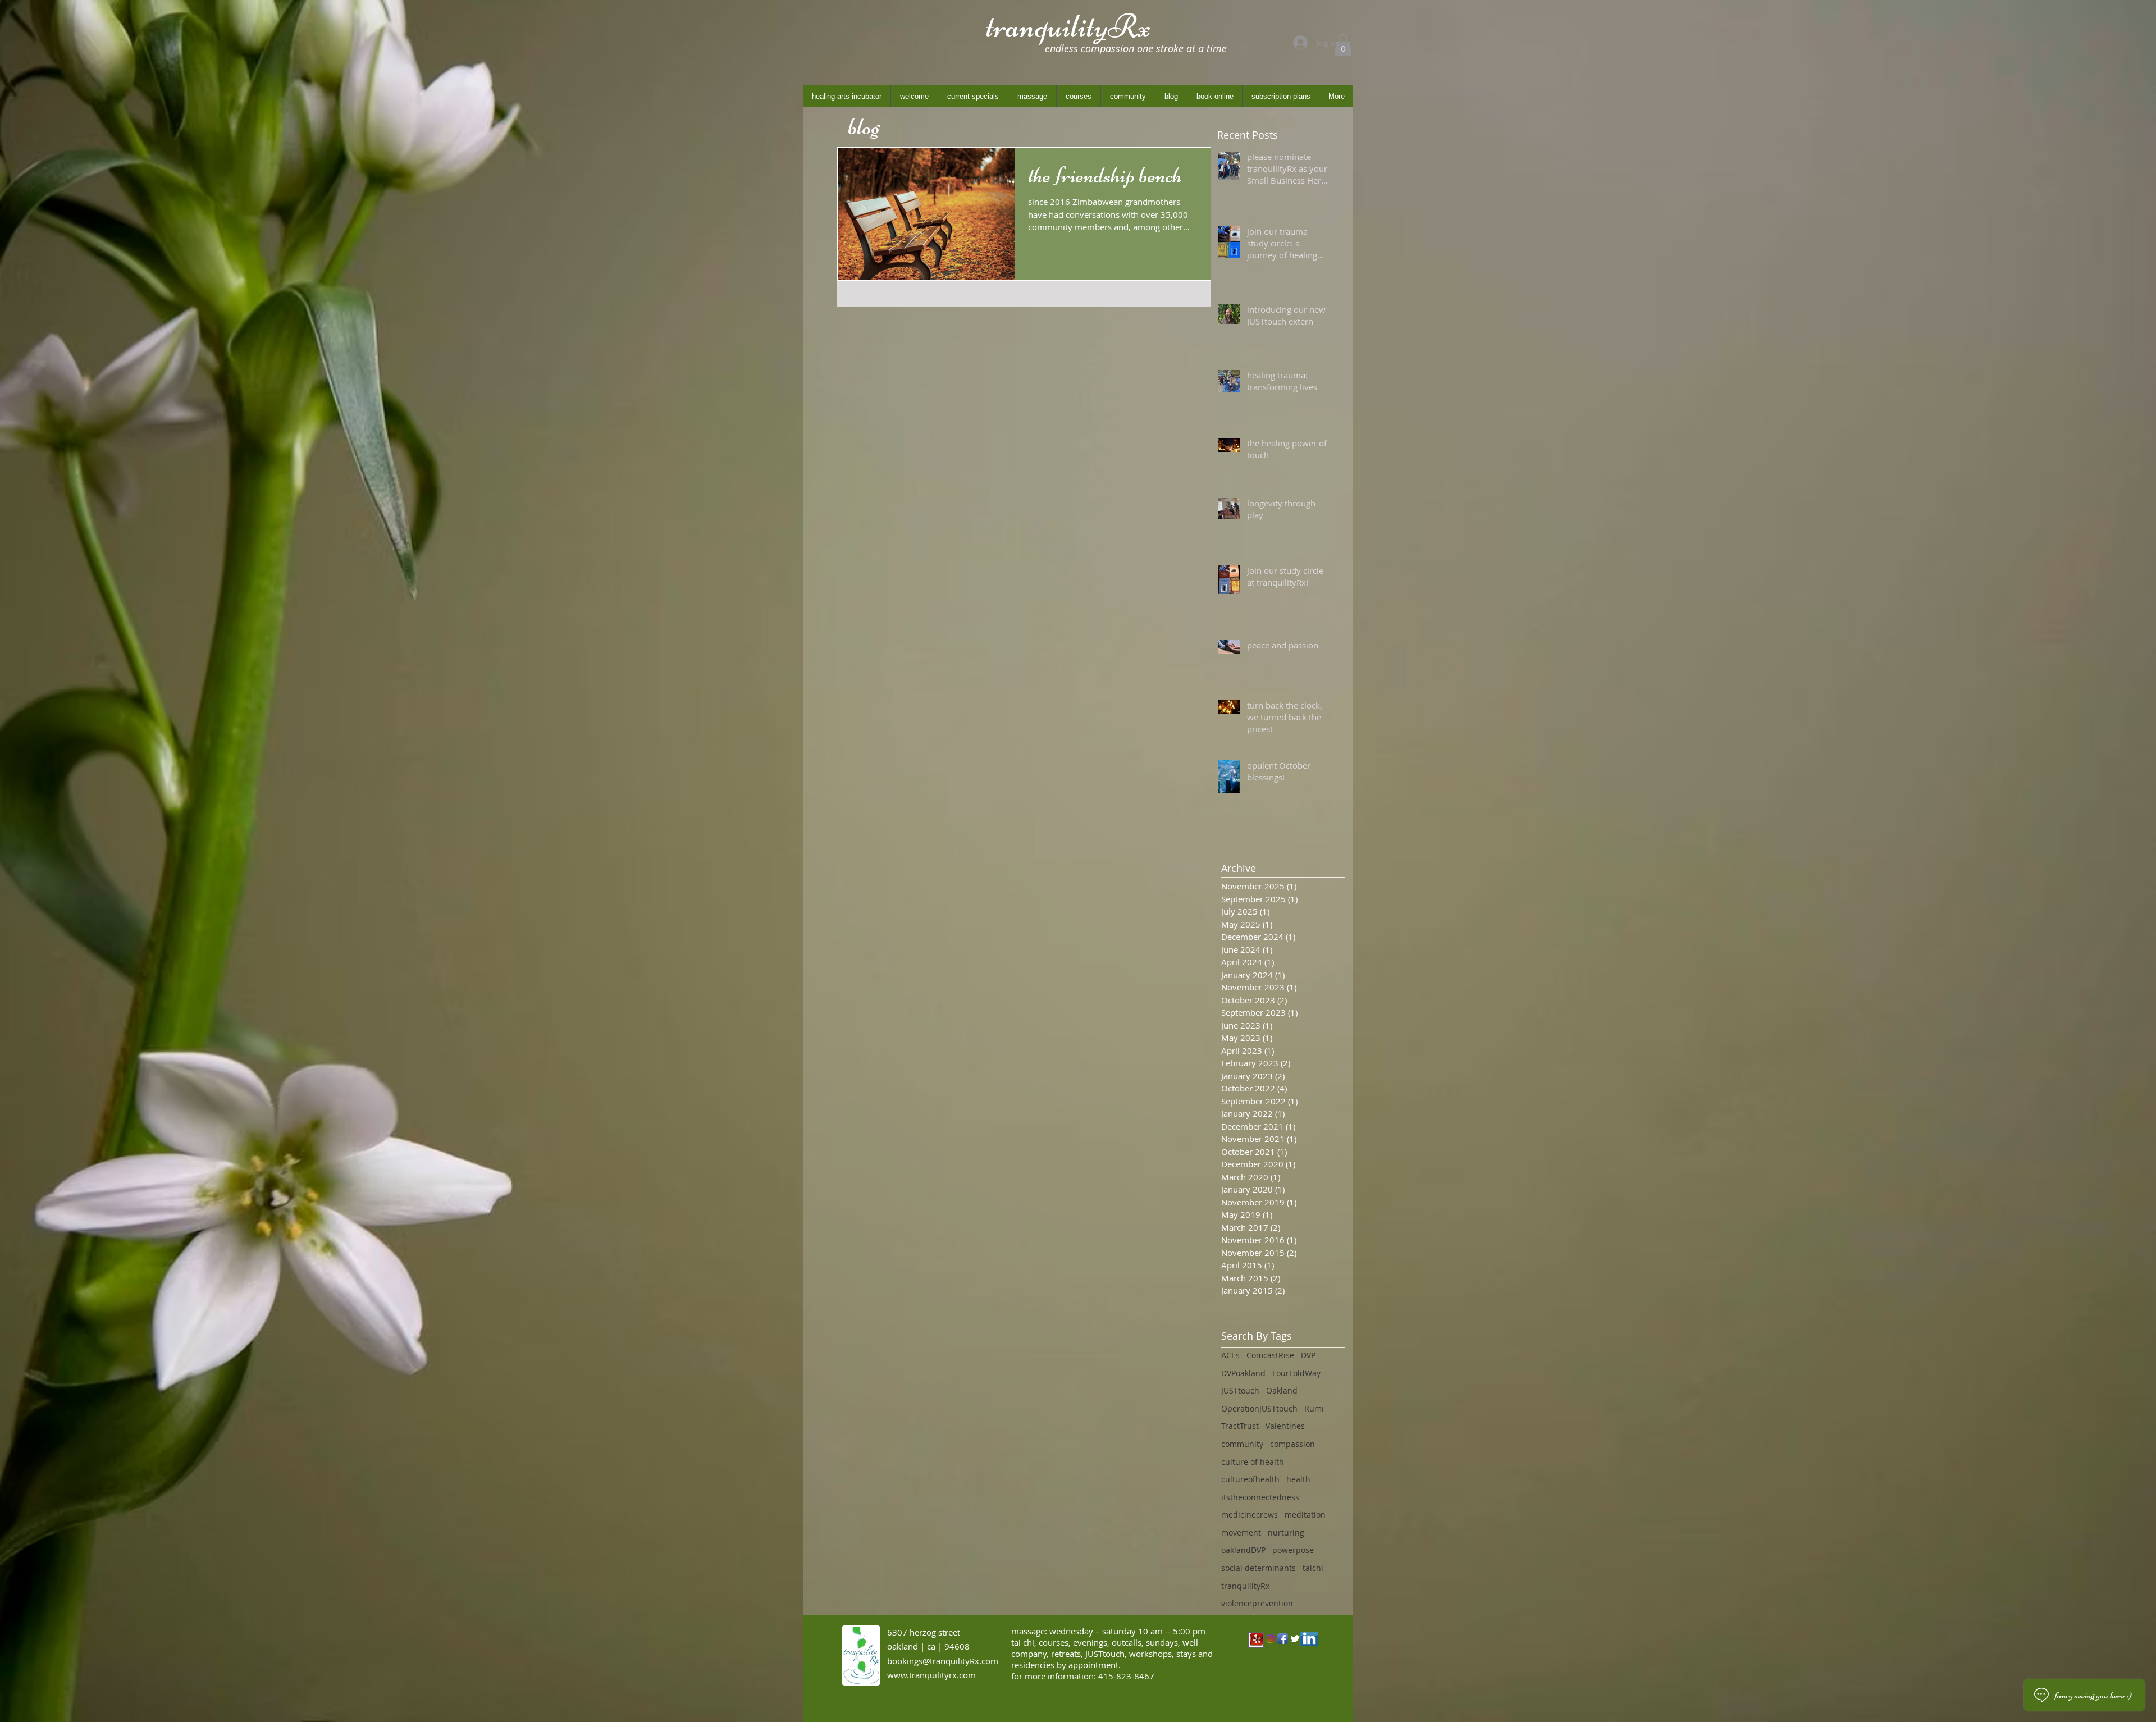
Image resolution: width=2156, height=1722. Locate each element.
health (1298, 1479)
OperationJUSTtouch (1259, 1408)
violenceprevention (1257, 1603)
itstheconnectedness (1260, 1497)
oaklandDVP (1243, 1550)
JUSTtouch (1240, 1390)
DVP (1308, 1355)
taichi (1313, 1568)
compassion (1292, 1444)
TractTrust (1240, 1426)
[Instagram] (1270, 1639)
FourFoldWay (1296, 1373)
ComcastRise (1270, 1355)
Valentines (1285, 1426)
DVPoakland (1243, 1373)
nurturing (1286, 1533)
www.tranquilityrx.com (931, 1675)
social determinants (1259, 1568)
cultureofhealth (1250, 1479)
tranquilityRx (1245, 1586)
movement (1241, 1533)
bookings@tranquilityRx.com (943, 1661)
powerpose (1293, 1550)
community (1242, 1444)
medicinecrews (1250, 1515)
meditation (1305, 1515)
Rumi (1314, 1408)
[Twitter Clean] (1295, 1639)
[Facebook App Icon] (1283, 1639)
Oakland (1282, 1390)
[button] (1343, 45)
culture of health (1253, 1462)
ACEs (1230, 1355)
